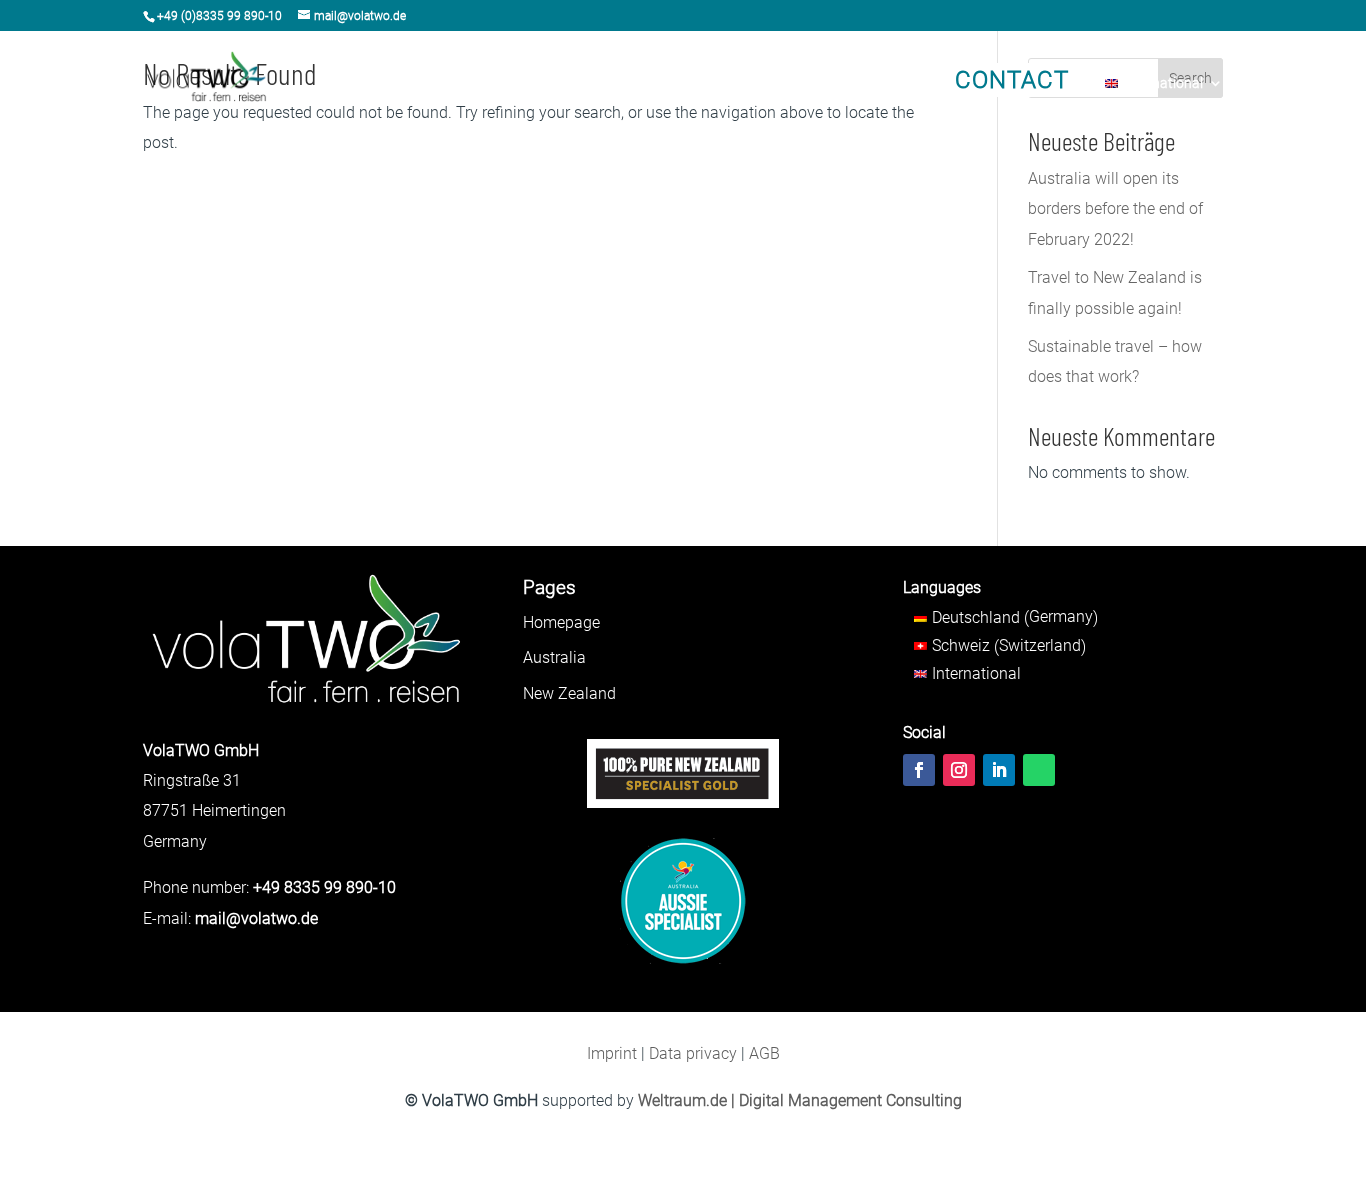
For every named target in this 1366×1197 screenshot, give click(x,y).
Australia (467, 83)
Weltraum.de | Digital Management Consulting (800, 1100)
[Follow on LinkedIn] (999, 770)
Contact (1012, 80)
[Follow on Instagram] (959, 770)
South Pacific (669, 83)
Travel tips (767, 83)
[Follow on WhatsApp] (1039, 770)
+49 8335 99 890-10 (324, 887)
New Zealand (561, 83)
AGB (764, 1053)
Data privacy (693, 1053)
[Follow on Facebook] (919, 770)
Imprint (612, 1053)
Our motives (862, 83)
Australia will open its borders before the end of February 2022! (1115, 209)
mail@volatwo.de (256, 918)
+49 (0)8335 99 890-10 (219, 16)
